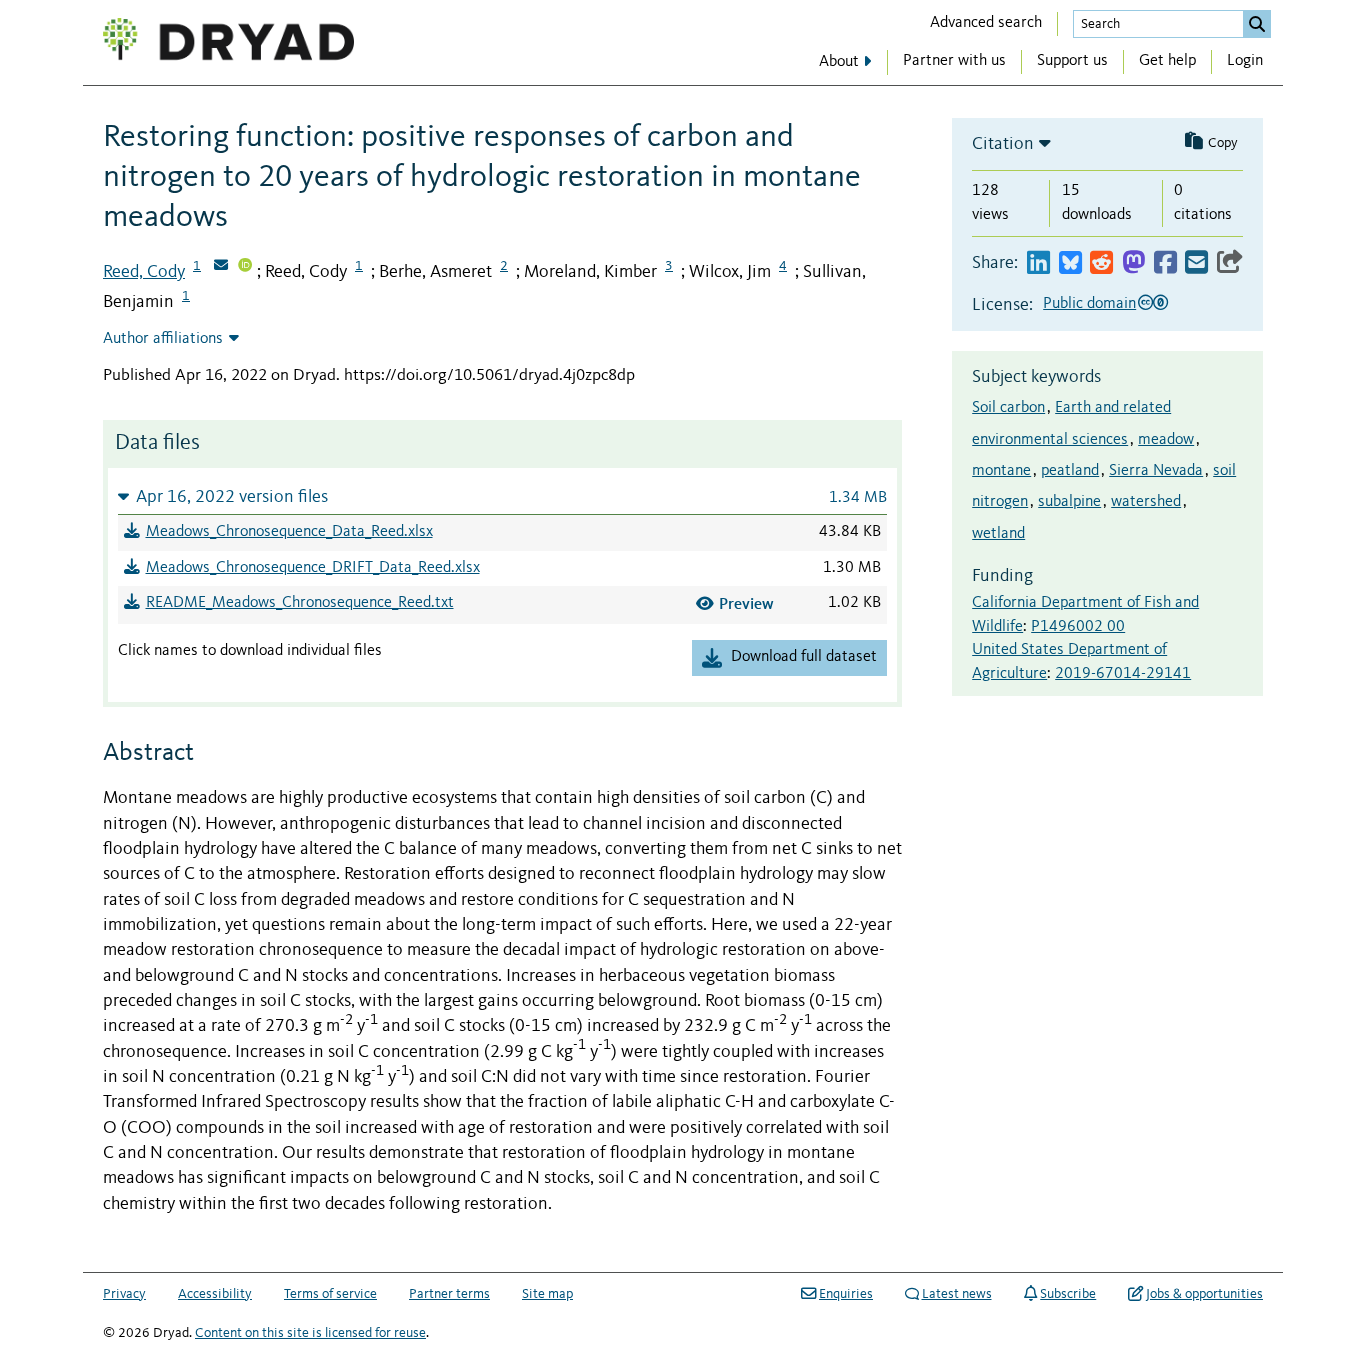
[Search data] (1257, 24)
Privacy (124, 1294)
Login (1245, 61)
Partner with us (954, 61)
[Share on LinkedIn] (1038, 263)
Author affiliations (163, 339)
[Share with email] (1196, 263)
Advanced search (986, 23)
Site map (547, 1294)
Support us (1072, 61)
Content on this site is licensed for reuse (310, 1333)
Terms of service (330, 1294)
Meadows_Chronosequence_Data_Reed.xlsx (289, 532)
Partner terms (449, 1294)
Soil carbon (1008, 408)
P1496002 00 (1078, 627)
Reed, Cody (144, 272)
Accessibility (215, 1294)
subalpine (1069, 502)
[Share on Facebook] (1165, 263)
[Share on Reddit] (1101, 263)
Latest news (957, 1294)
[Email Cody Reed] (221, 267)
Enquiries (846, 1294)
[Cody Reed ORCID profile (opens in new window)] (245, 267)
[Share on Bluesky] (1070, 263)
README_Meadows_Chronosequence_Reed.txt (300, 603)
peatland (1070, 471)
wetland (998, 534)
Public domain (1089, 304)
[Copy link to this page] (1230, 263)
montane (1001, 471)
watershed (1146, 502)
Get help (1167, 61)
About (839, 62)
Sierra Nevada (1156, 471)
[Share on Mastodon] (1133, 263)
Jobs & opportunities (1204, 1294)
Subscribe (1068, 1294)
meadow (1166, 440)
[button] (502, 496)
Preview (746, 603)
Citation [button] (1003, 144)
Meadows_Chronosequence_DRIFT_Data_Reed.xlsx (313, 568)
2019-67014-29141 (1123, 674)
